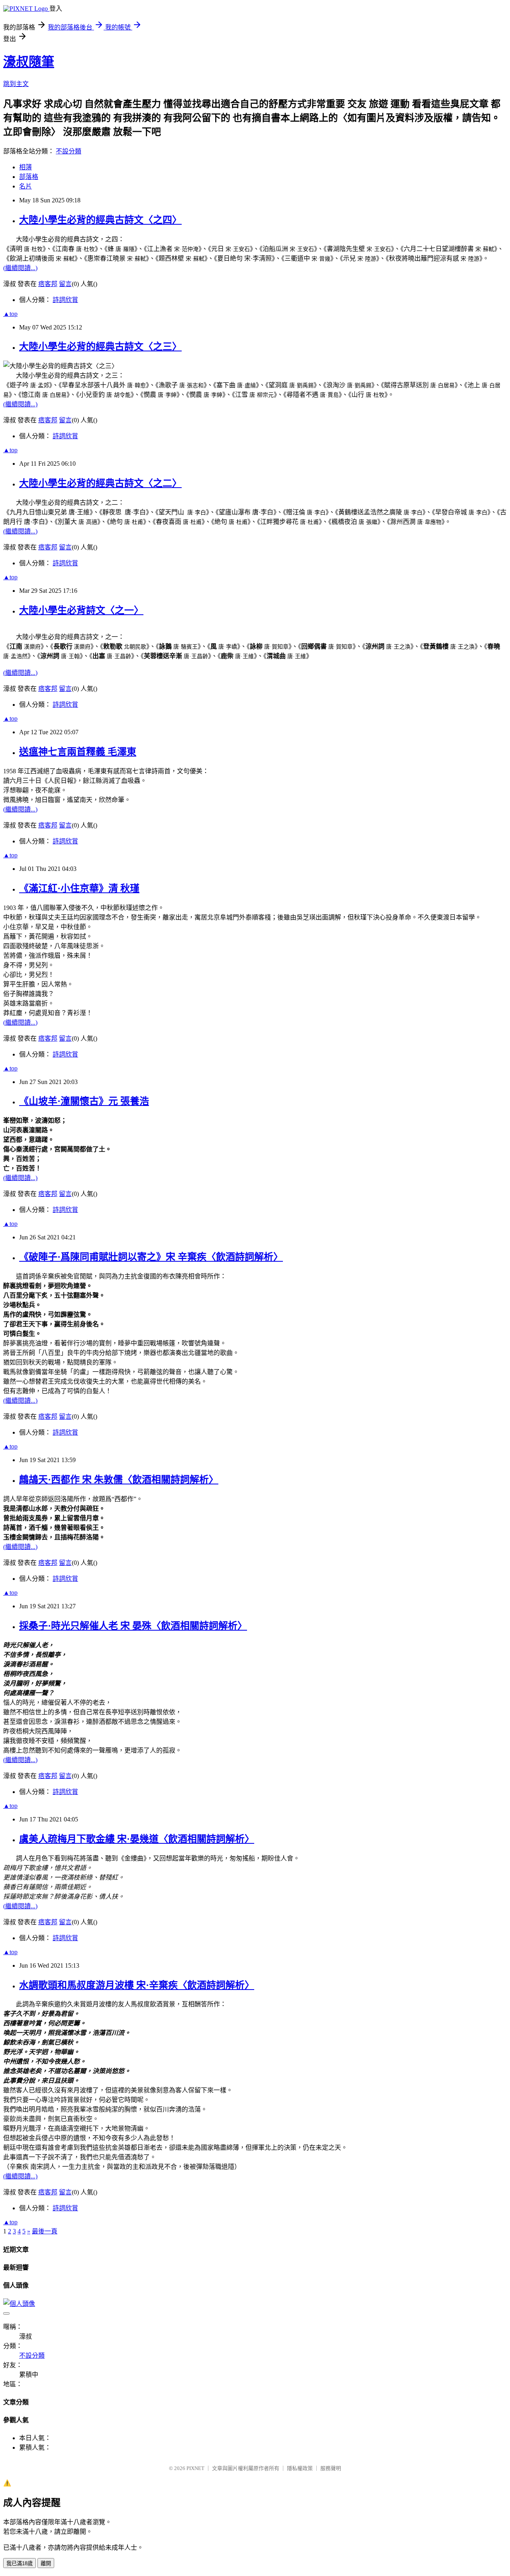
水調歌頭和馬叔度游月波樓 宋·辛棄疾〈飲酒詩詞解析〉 (137, 1985)
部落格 (29, 177)
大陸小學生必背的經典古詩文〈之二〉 (100, 483)
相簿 (25, 167)
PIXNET (195, 2468)
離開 (46, 2563)
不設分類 (69, 151)
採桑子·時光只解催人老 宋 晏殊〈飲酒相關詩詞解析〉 (133, 1626)
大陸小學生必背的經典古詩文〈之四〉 (100, 220)
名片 (25, 186)
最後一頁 (45, 2231)
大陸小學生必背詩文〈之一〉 (81, 610)
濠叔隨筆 (29, 62)
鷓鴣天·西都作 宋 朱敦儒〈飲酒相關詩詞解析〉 (119, 1480)
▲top (10, 314)
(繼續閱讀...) (20, 268)
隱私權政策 (300, 2468)
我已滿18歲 (20, 2563)
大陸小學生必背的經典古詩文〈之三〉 (100, 347)
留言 (65, 284)
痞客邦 (48, 284)
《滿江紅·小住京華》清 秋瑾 (79, 888)
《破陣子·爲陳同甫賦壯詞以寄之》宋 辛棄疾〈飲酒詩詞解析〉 (151, 1257)
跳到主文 (16, 84)
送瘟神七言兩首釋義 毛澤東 (78, 752)
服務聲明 (331, 2468)
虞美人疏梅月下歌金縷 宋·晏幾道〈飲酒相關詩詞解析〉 (137, 1839)
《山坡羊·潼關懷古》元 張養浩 (84, 1101)
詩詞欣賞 (65, 300)
